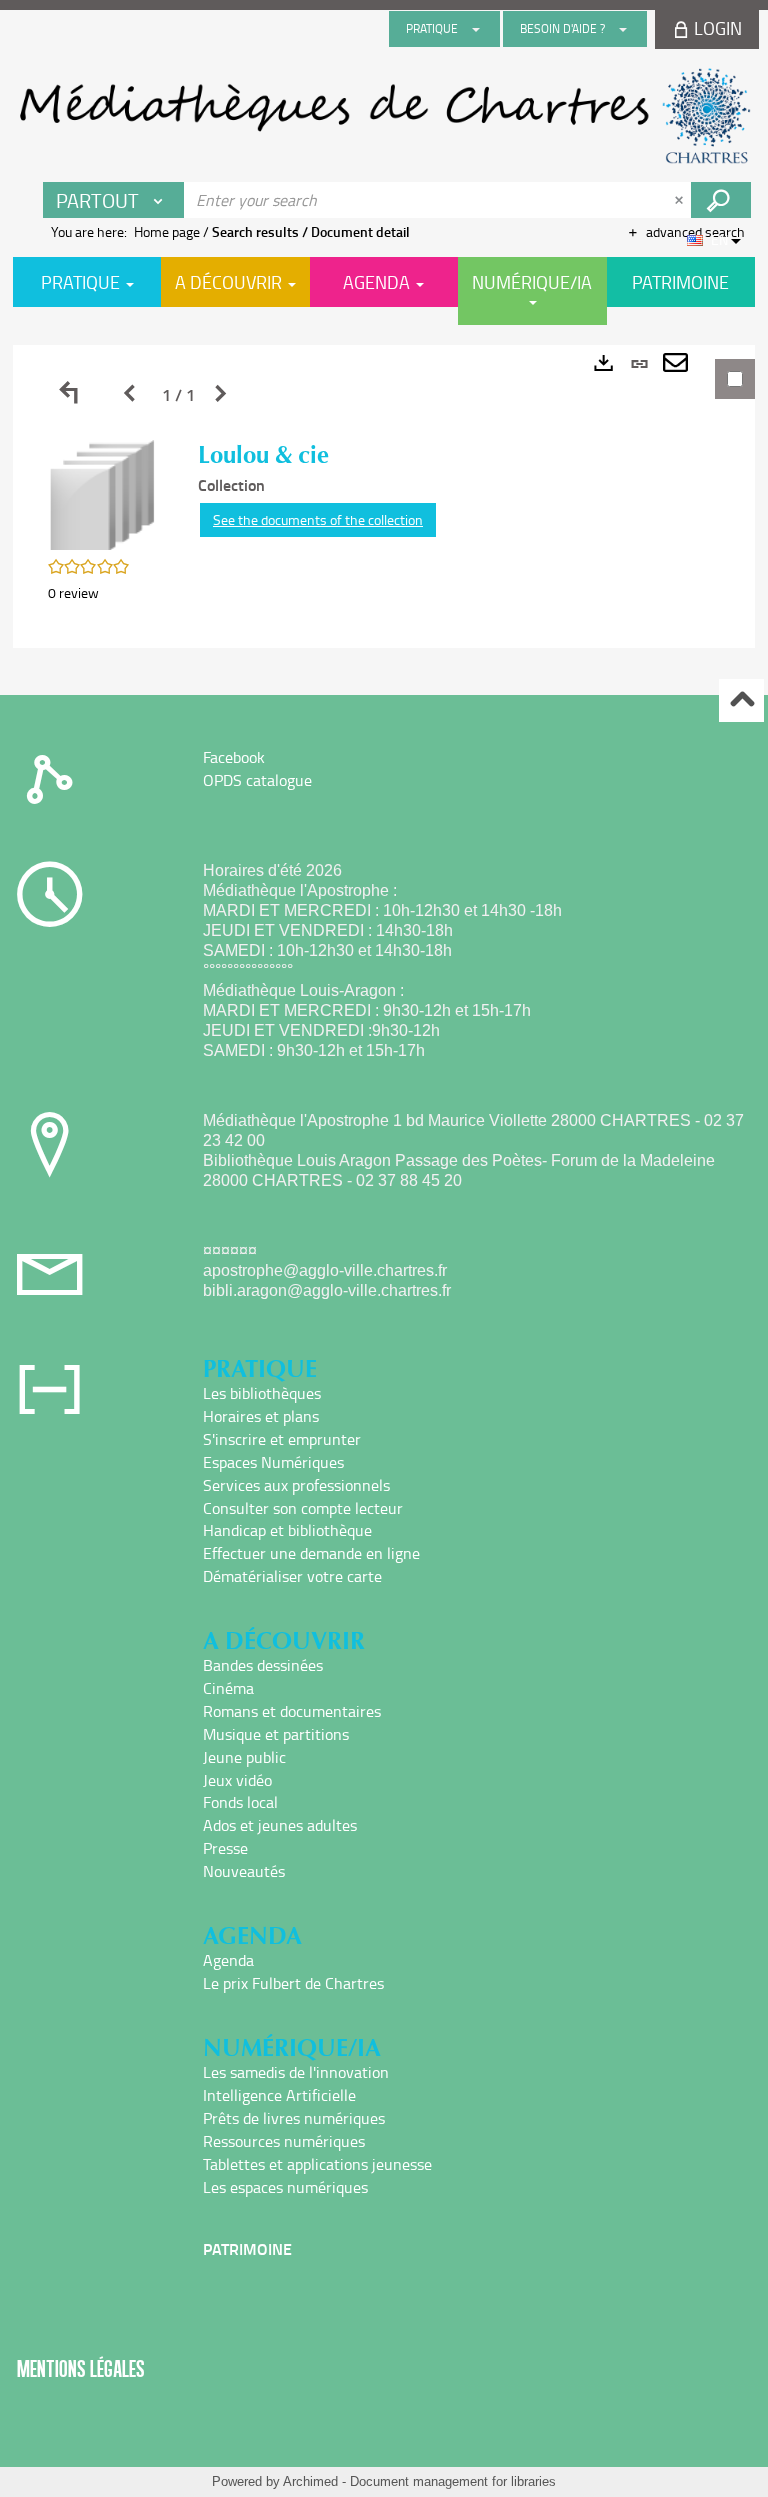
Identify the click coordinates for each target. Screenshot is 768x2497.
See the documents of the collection (318, 519)
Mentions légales (81, 2368)
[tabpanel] (384, 496)
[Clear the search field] (681, 200)
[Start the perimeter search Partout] (721, 200)
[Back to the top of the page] (741, 700)
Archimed (310, 2481)
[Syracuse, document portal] (384, 116)
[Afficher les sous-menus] (476, 29)
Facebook (234, 757)
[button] (103, 493)
